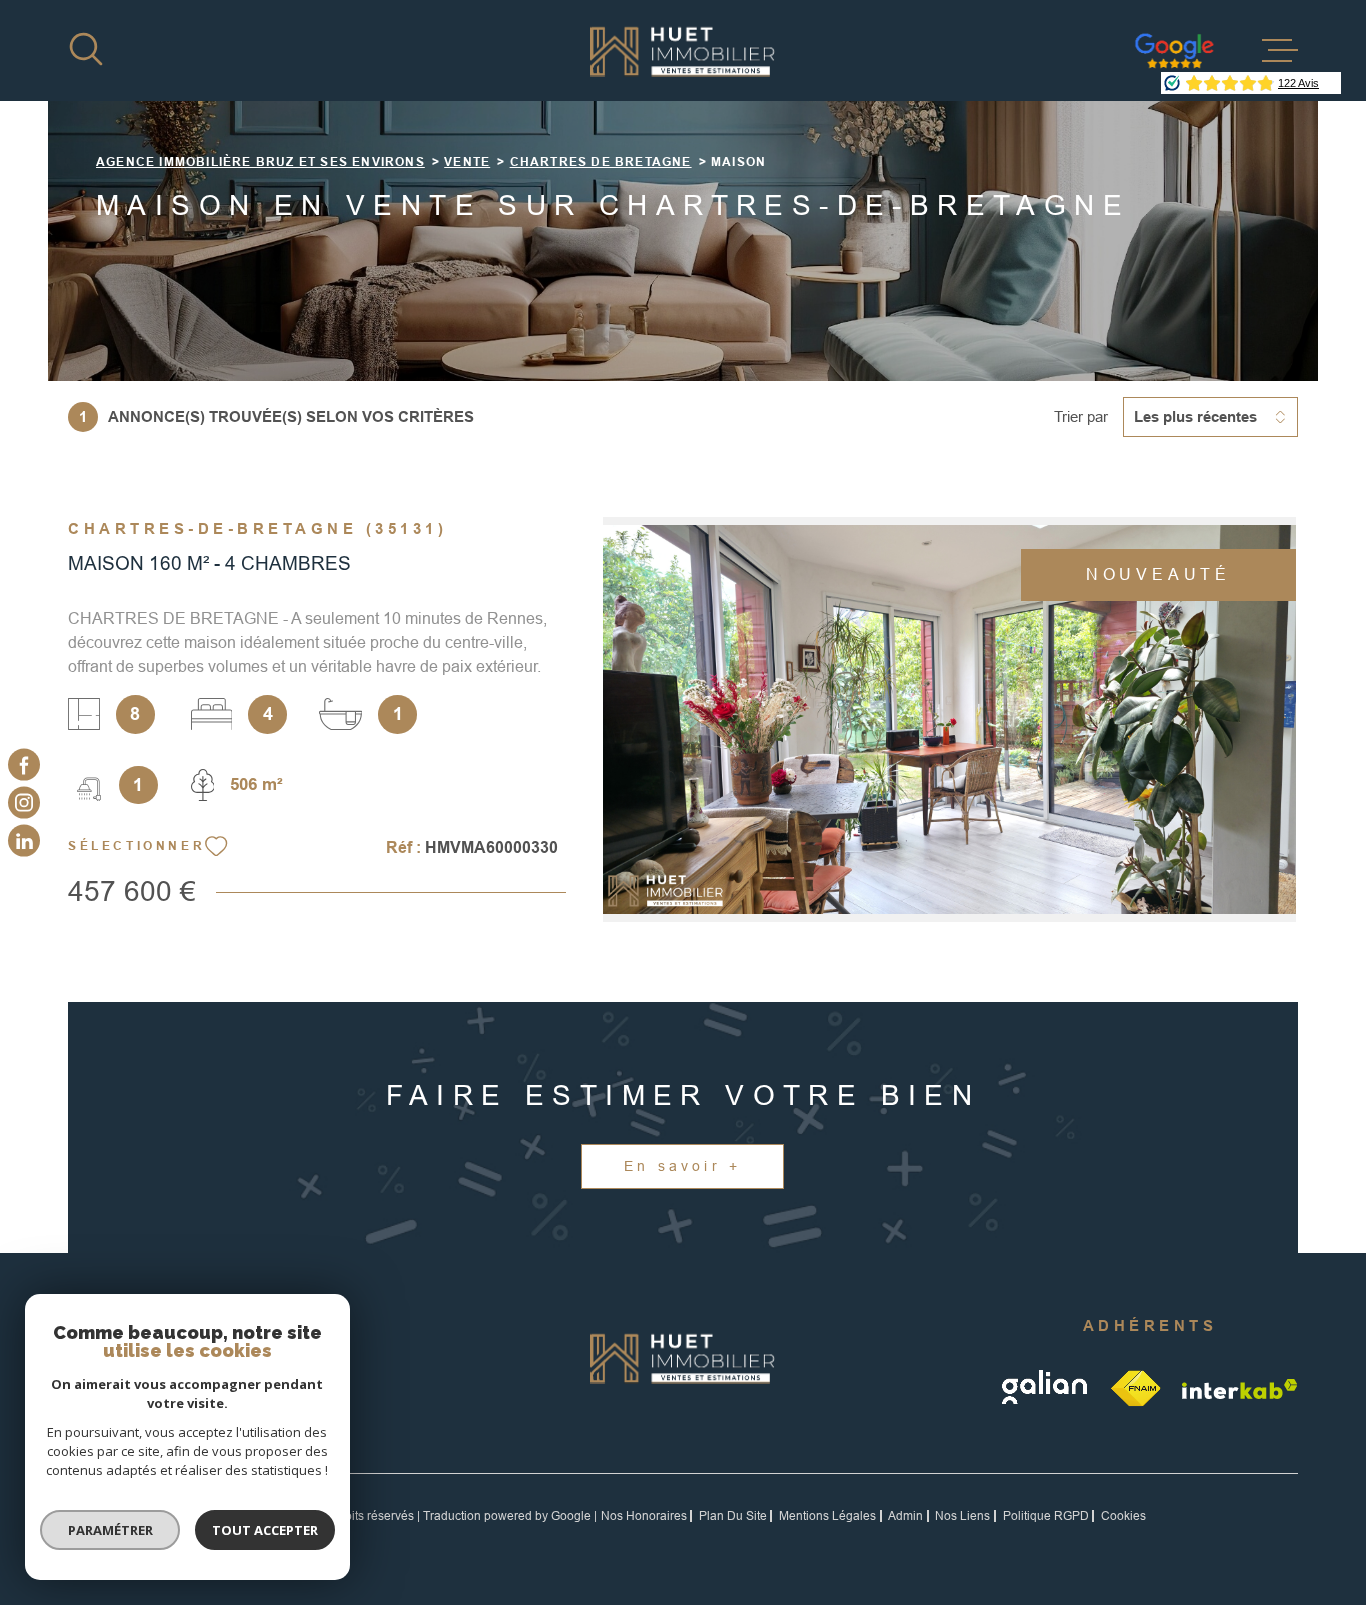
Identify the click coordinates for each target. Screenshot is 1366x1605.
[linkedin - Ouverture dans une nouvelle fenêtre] (24, 841)
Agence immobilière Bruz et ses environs (260, 162)
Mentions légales (827, 1516)
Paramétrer (110, 1530)
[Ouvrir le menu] (1280, 51)
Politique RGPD (1046, 1516)
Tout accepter (265, 1530)
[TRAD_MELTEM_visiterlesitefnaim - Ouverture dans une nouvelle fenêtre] (1136, 1387)
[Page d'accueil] (683, 50)
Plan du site (733, 1516)
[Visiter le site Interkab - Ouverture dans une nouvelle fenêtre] (1240, 1389)
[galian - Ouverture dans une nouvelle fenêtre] (1046, 1387)
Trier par (1081, 416)
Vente (467, 162)
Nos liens (962, 1516)
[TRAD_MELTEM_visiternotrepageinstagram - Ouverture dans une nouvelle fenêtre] (24, 803)
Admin (905, 1516)
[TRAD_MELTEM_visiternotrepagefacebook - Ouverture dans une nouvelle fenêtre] (24, 764)
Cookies (1123, 1516)
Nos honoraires (644, 1516)
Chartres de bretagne (601, 162)
